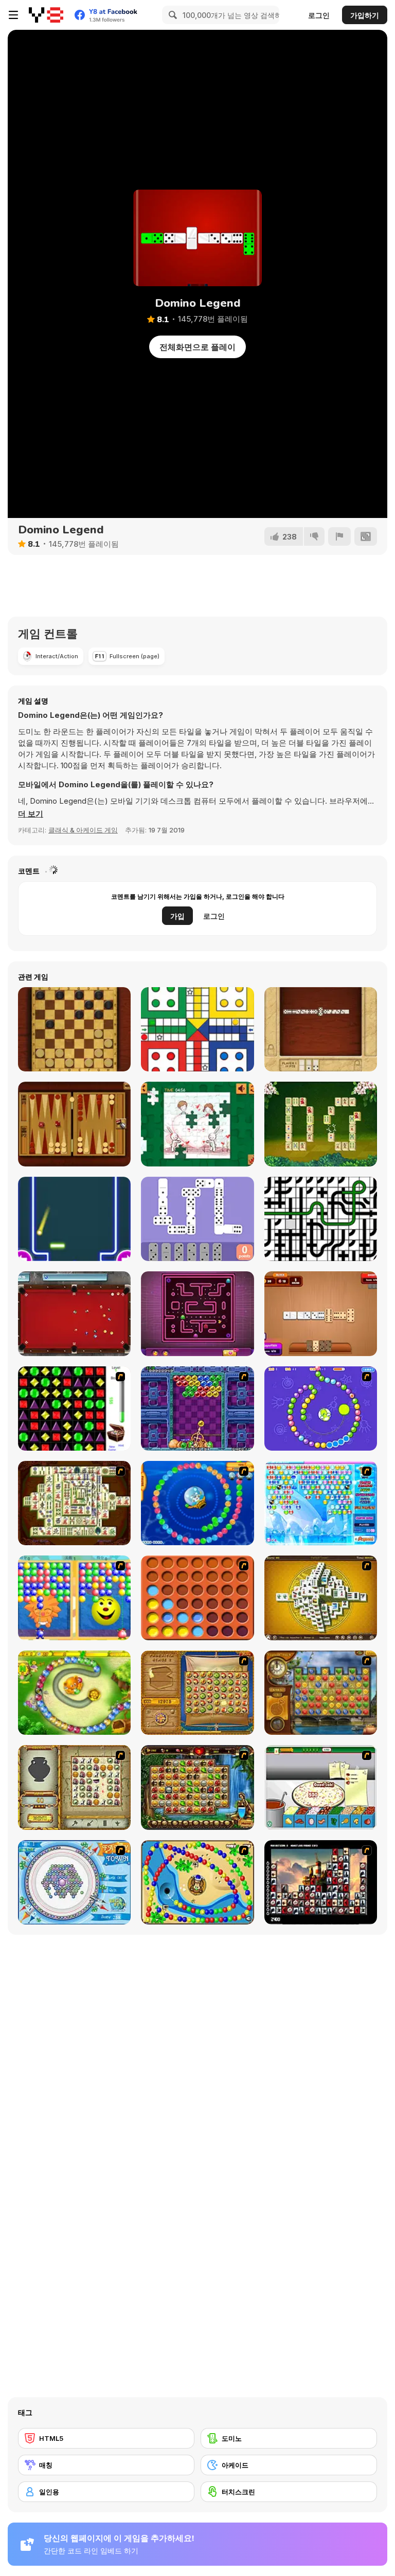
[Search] (171, 15)
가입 (177, 916)
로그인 (319, 15)
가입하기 (365, 15)
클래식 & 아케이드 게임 (83, 830)
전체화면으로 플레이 (197, 347)
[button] (31, 814)
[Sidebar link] (13, 15)
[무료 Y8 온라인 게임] (46, 15)
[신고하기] (339, 536)
